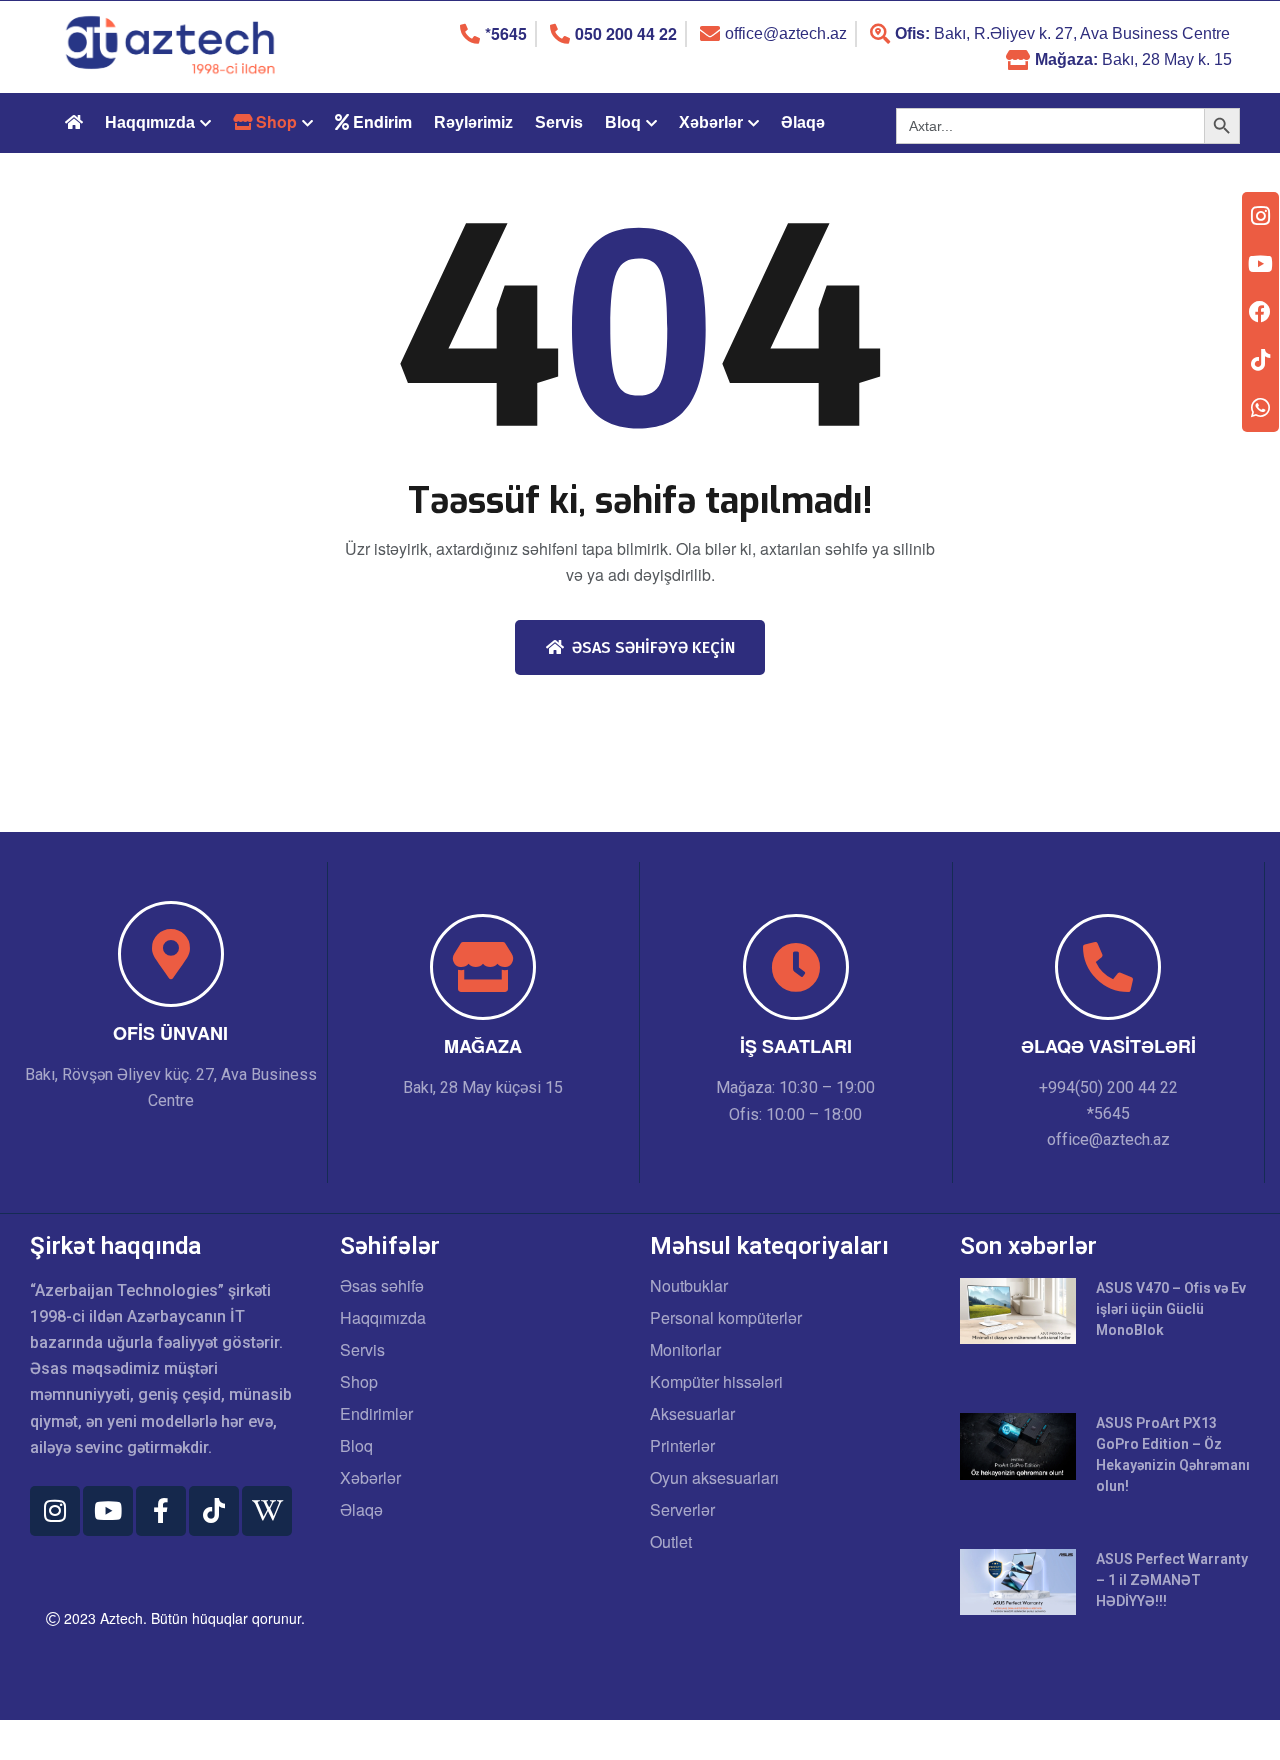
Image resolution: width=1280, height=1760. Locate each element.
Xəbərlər (711, 122)
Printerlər (682, 1446)
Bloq (623, 122)
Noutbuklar (689, 1286)
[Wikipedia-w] (267, 1511)
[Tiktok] (214, 1511)
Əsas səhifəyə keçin (653, 647)
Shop (359, 1382)
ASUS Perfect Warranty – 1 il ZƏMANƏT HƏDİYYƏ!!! (1172, 1580)
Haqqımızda (150, 122)
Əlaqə (803, 122)
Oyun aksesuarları (714, 1478)
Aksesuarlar (692, 1414)
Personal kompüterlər (726, 1318)
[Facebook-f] (161, 1511)
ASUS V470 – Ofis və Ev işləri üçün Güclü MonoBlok (1171, 1309)
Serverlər (682, 1510)
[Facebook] (1260, 312)
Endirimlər (376, 1414)
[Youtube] (108, 1511)
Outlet (671, 1542)
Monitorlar (685, 1350)
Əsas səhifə (382, 1286)
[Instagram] (55, 1511)
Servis (559, 122)
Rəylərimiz (473, 122)
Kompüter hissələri (716, 1382)
